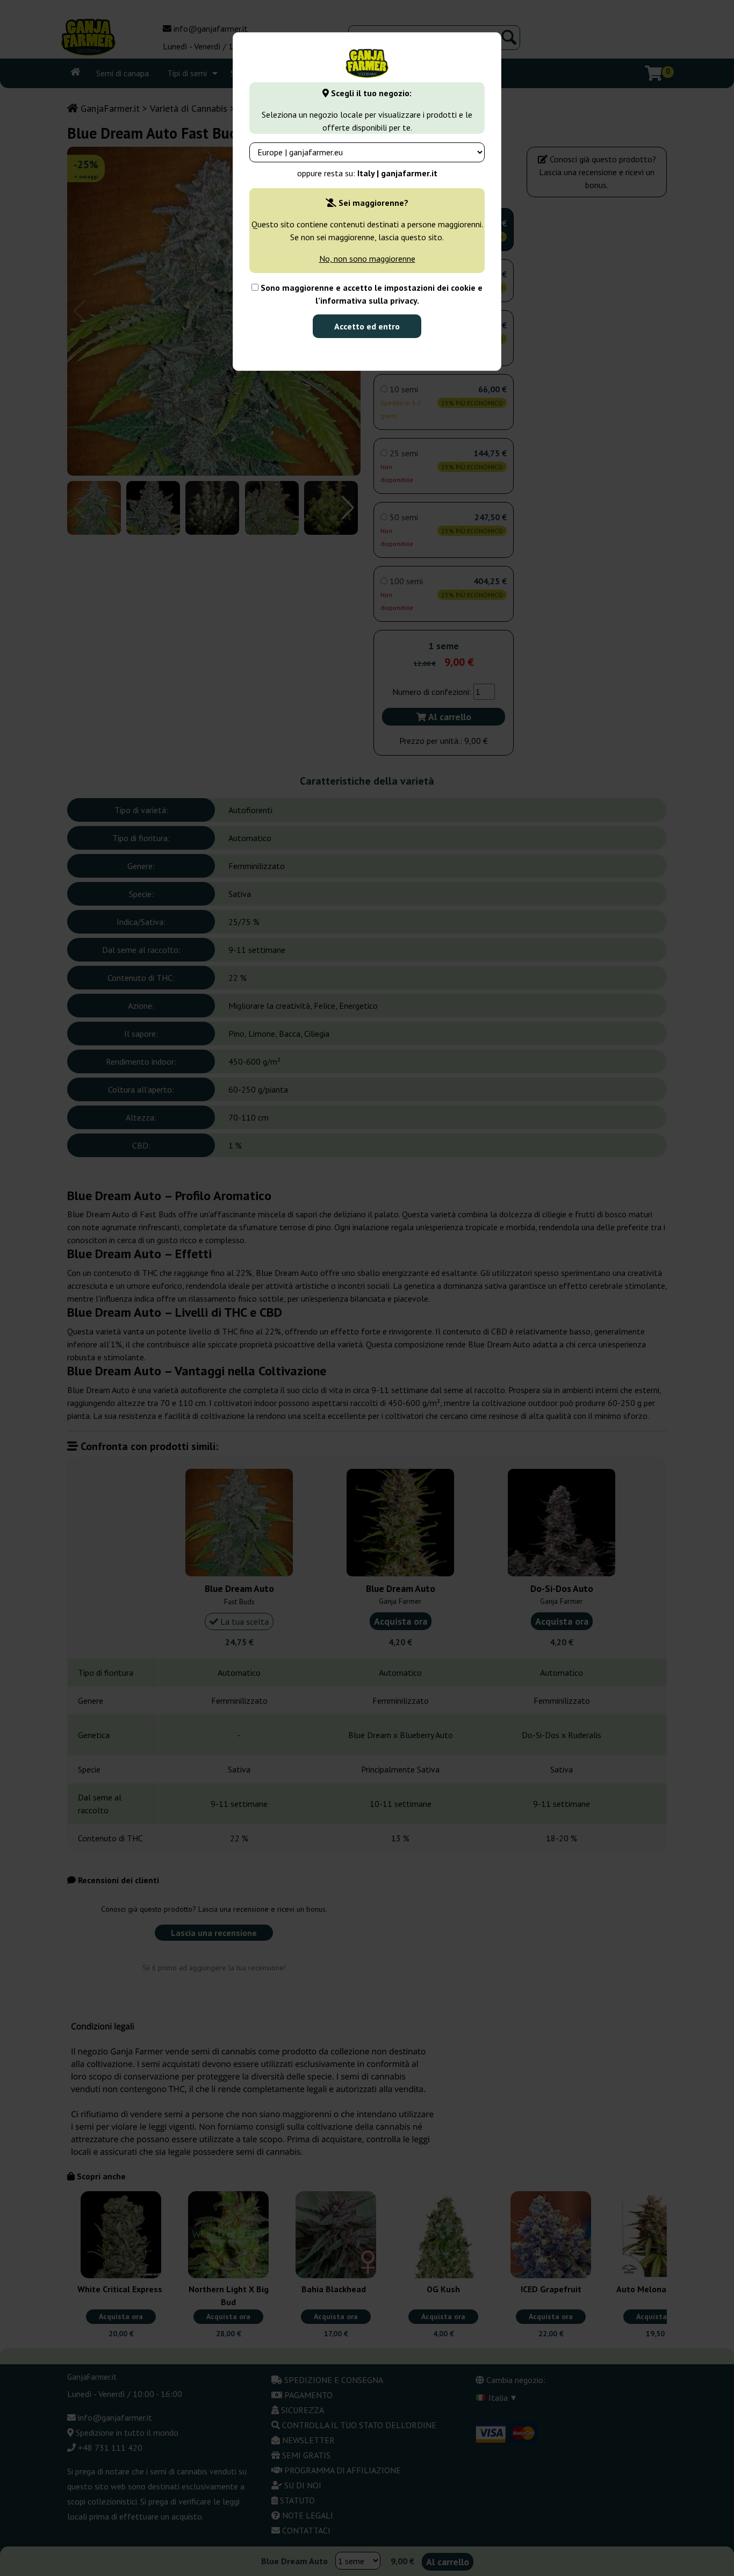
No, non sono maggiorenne (367, 259)
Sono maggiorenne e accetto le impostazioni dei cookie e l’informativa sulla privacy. (370, 294)
